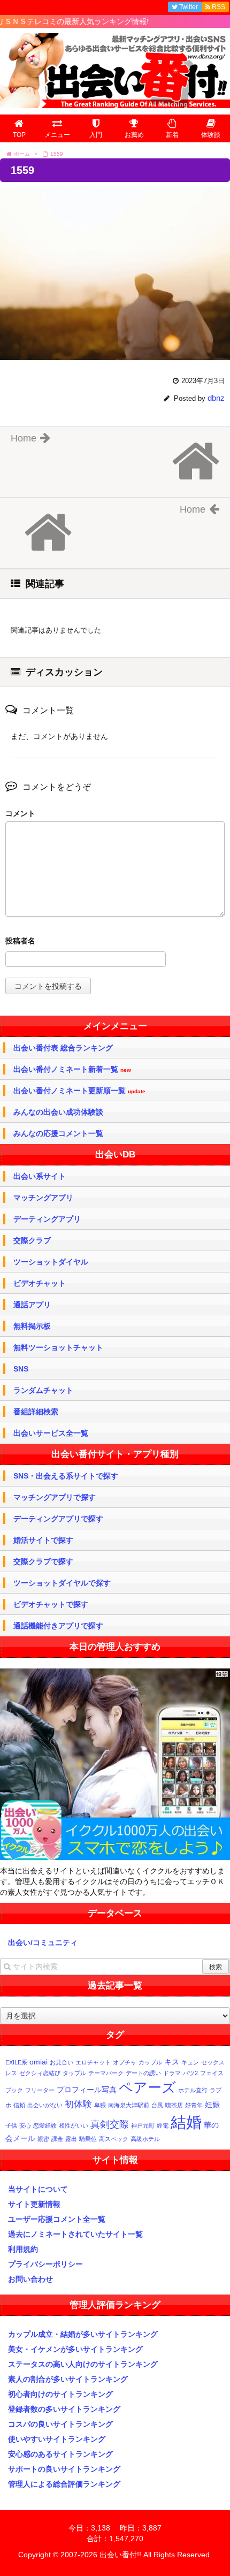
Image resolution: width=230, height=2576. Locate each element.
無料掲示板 (32, 1326)
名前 (115, 942)
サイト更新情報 (34, 2204)
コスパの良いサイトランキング (60, 2424)
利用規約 (23, 2249)
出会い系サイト (40, 1176)
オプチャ (125, 2062)
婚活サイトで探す (43, 1540)
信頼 (19, 2105)
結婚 (186, 2122)
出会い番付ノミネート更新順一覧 (79, 1091)
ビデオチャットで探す (51, 1604)
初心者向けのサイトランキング (60, 2394)
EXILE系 (16, 2062)
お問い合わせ (30, 2279)
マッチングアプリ (43, 1198)
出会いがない (45, 2105)
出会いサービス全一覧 (51, 1433)
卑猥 (100, 2105)
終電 (163, 2125)
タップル (74, 2073)
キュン (190, 2062)
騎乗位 (88, 2139)
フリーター (40, 2090)
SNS (21, 1369)
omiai (39, 2062)
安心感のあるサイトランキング (60, 2454)
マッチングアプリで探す (55, 1497)
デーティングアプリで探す (58, 1519)
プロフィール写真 (87, 2090)
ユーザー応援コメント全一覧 (57, 2219)
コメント (20, 813)
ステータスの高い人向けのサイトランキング (83, 2364)
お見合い (62, 2062)
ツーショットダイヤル (51, 1262)
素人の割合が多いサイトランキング (68, 2379)
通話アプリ (32, 1305)
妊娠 (212, 2105)
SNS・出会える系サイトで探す (66, 1476)
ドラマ (172, 2073)
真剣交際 (110, 2124)
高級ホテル (145, 2139)
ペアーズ (147, 2087)
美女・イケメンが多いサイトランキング (75, 2349)
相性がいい (74, 2125)
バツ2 (190, 2073)
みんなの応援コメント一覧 (58, 1133)
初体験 (78, 2104)
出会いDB (115, 1154)
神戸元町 (143, 2125)
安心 (25, 2125)
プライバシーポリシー (45, 2264)
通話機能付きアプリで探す (58, 1626)
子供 (11, 2125)
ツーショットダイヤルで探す (62, 1583)
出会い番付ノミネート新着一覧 (72, 1069)
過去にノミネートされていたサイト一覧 (75, 2234)
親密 (43, 2139)
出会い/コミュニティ (43, 1942)
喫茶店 (174, 2105)
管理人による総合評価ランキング (64, 2484)
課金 (57, 2139)
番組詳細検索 (36, 1412)
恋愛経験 (45, 2125)
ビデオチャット (40, 1283)
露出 (71, 2139)
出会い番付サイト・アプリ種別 (115, 1454)
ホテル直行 (193, 2090)
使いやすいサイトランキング (57, 2439)
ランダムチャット (43, 1390)
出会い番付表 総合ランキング (63, 1048)
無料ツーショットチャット (58, 1347)
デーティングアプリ (47, 1219)
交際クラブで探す (43, 1561)
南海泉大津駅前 (129, 2105)
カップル (150, 2062)
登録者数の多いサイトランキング (64, 2409)
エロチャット (93, 2062)
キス (172, 2062)
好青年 (194, 2105)
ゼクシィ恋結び (40, 2073)
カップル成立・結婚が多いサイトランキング (83, 2334)
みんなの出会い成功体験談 (58, 1112)
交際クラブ (32, 1240)
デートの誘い (143, 2073)
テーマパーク (106, 2073)
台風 (157, 2105)
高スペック (114, 2139)
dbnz (216, 398)
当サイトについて (38, 2189)
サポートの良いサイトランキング (64, 2469)
